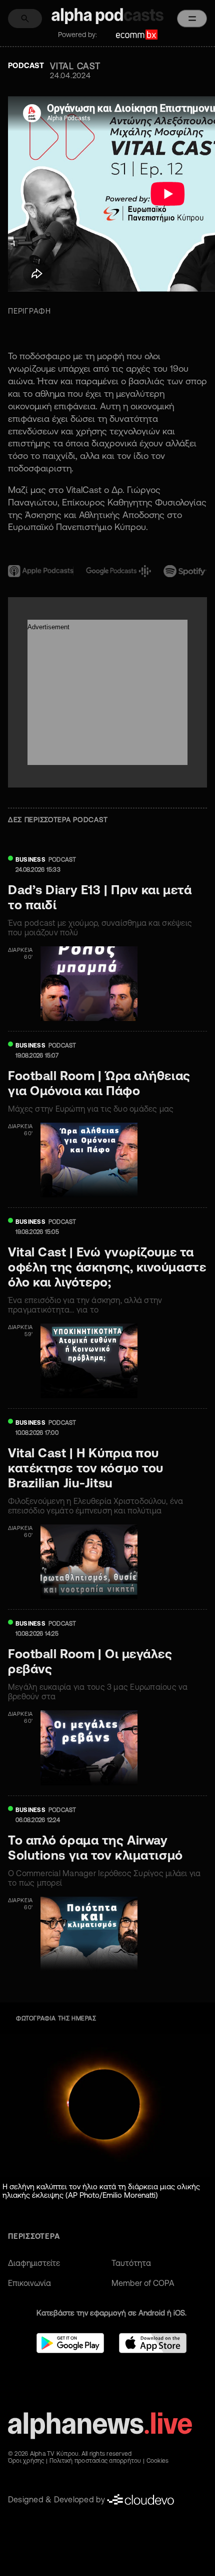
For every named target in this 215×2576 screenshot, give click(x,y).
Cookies (158, 2461)
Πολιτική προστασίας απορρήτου (95, 2461)
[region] (107, 436)
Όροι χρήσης (26, 2461)
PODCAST (62, 859)
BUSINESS (30, 859)
